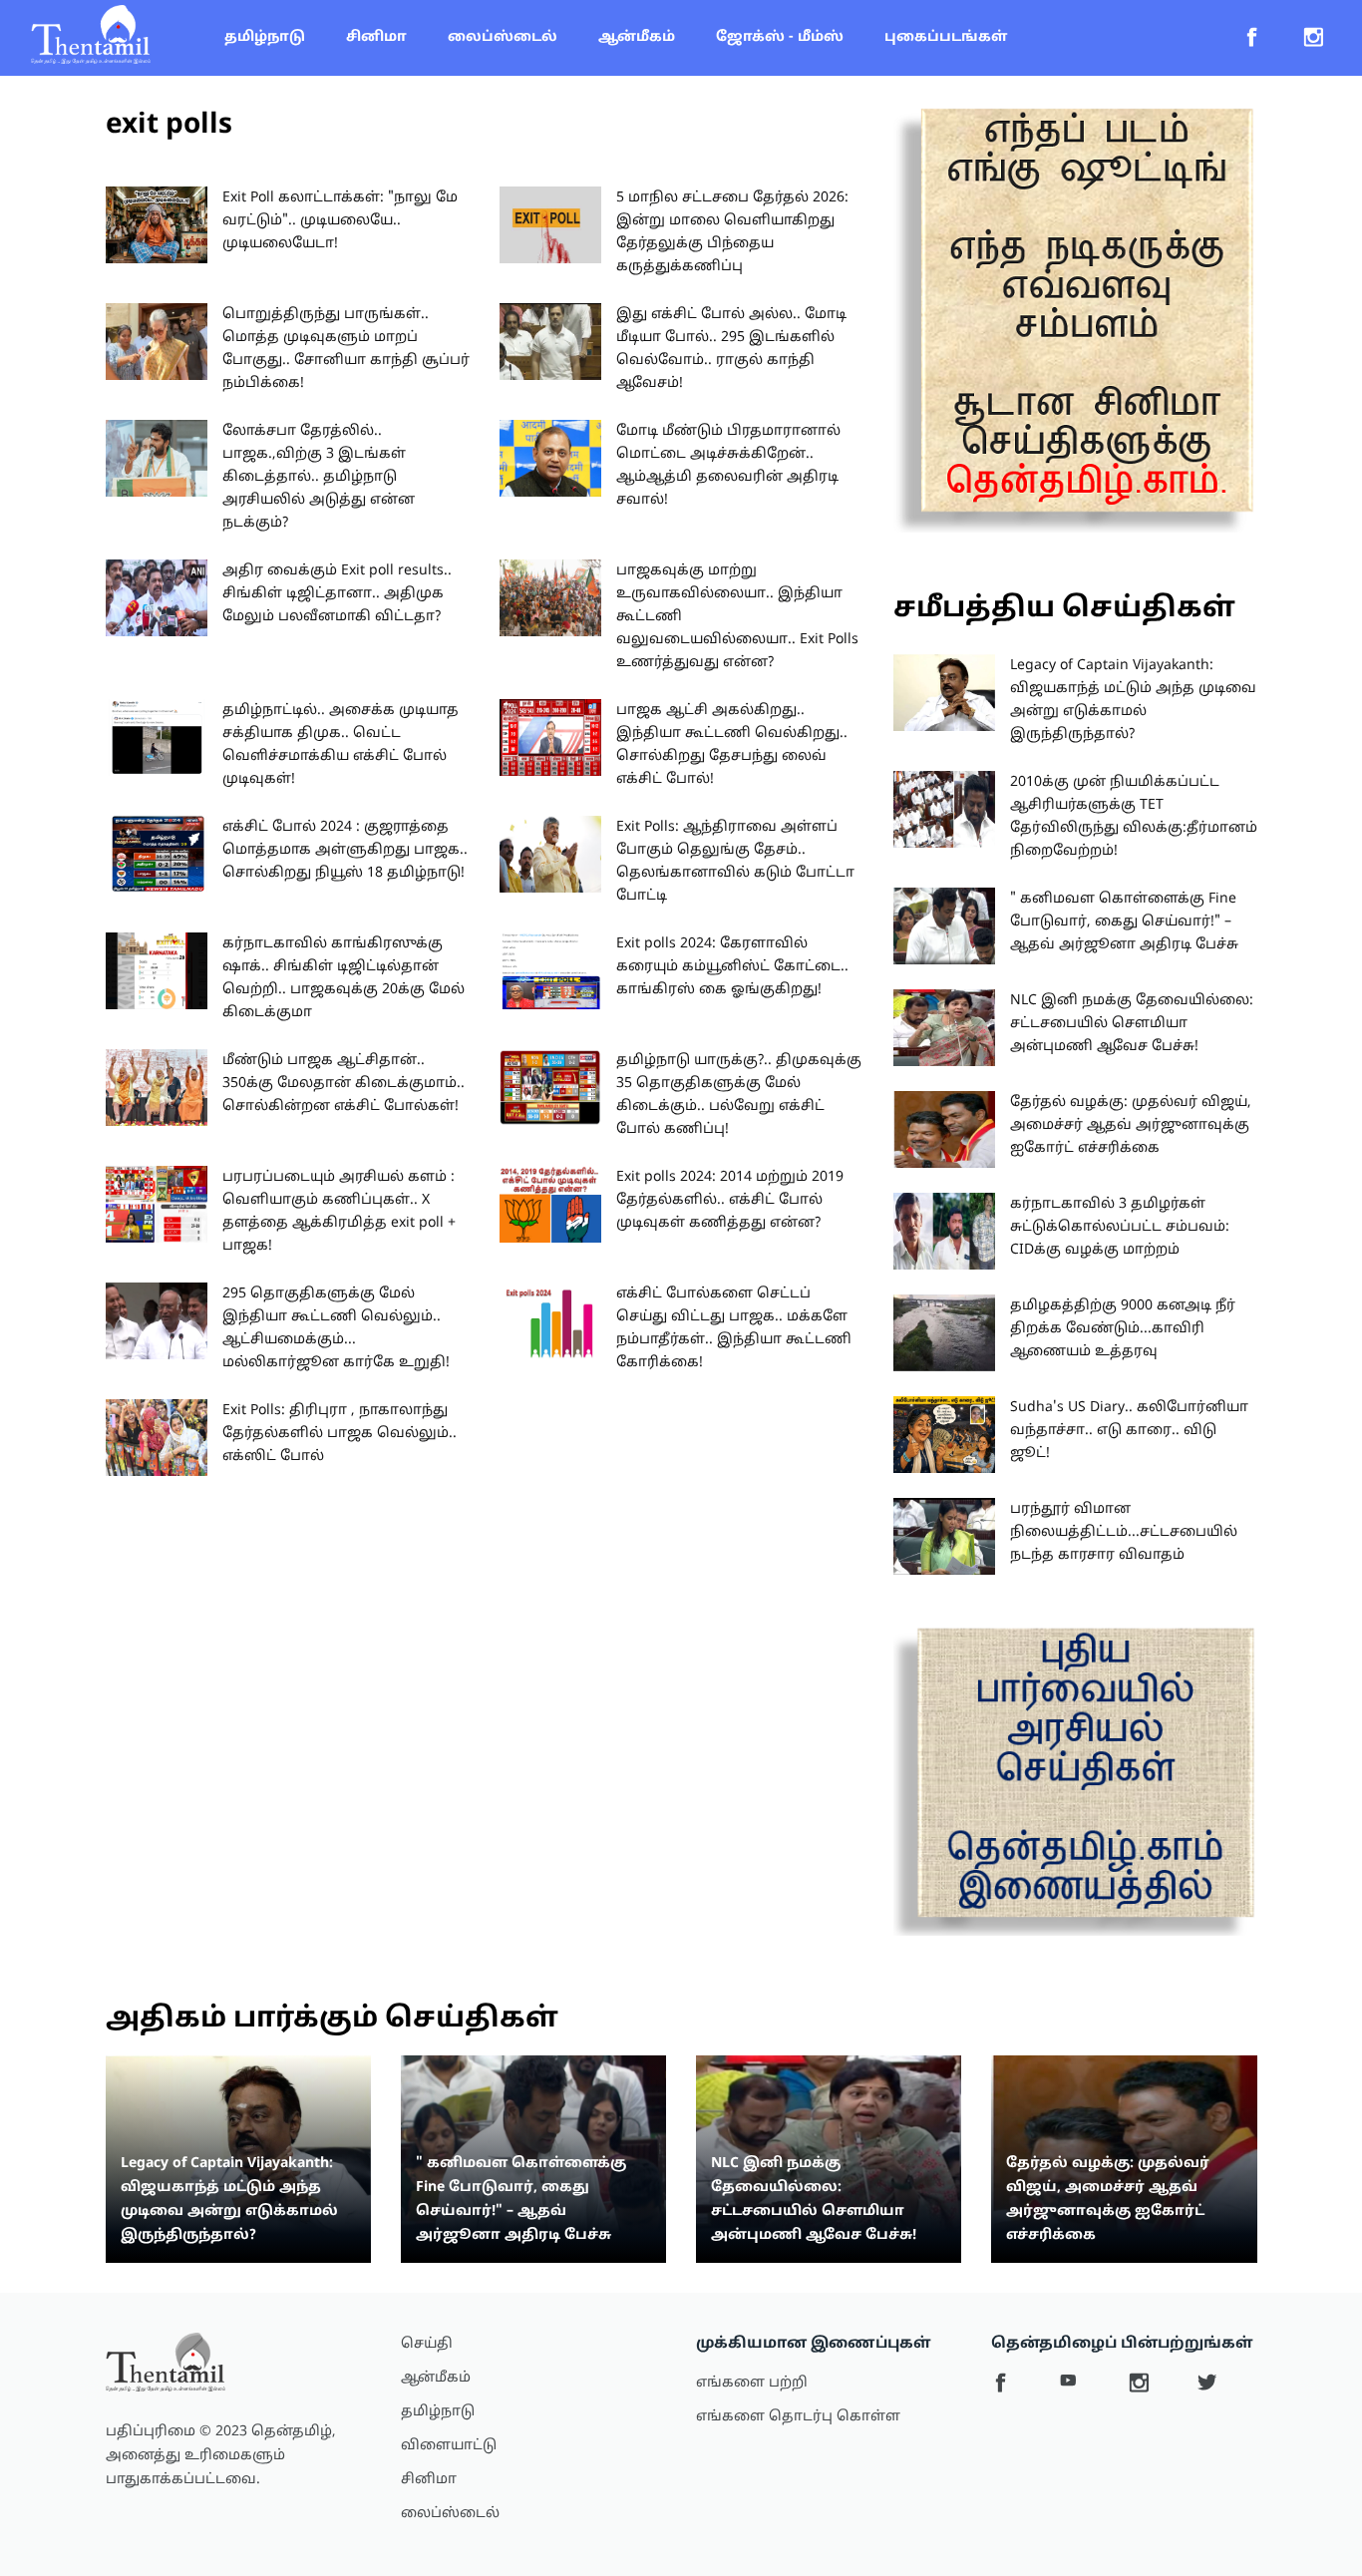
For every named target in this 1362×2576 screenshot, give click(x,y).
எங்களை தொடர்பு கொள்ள (798, 2417)
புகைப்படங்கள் (946, 37)
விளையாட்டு (449, 2446)
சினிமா (376, 37)
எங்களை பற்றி (752, 2383)
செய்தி (427, 2344)
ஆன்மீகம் (637, 37)
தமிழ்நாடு (265, 37)
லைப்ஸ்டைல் (503, 37)
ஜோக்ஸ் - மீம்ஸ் (780, 37)
